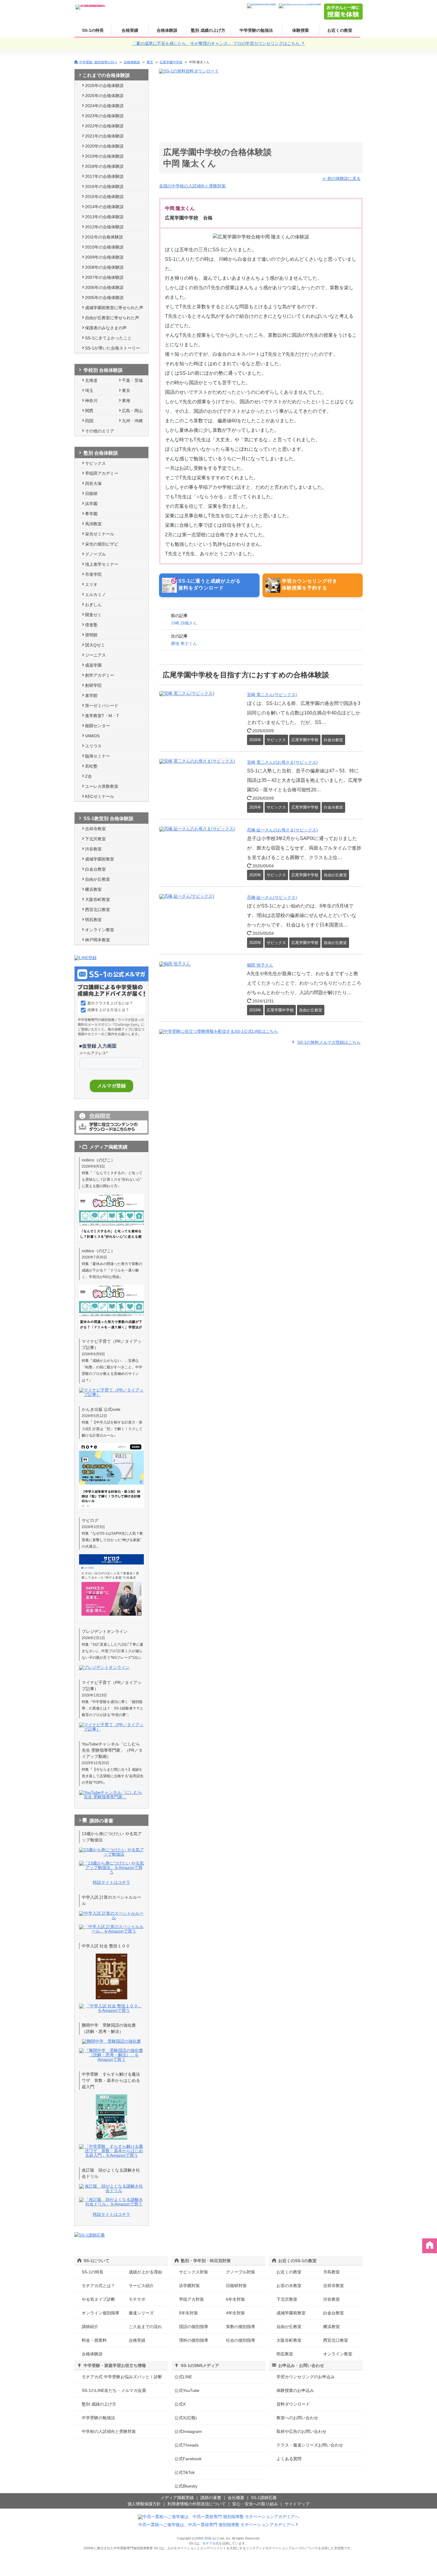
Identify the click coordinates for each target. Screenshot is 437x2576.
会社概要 (236, 2498)
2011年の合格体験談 (104, 237)
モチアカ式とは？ (98, 2286)
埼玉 (89, 390)
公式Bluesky (186, 2486)
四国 (89, 421)
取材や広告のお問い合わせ (301, 2431)
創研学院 (93, 685)
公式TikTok (185, 2472)
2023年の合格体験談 (104, 116)
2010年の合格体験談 (104, 247)
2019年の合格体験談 (104, 156)
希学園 (91, 514)
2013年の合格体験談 (104, 217)
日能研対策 (236, 2286)
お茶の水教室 (289, 2286)
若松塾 (91, 766)
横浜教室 (93, 889)
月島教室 (331, 2272)
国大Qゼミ (95, 645)
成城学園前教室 (100, 859)
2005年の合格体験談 (104, 298)
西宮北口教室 (98, 910)
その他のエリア (100, 431)
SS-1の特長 (93, 30)
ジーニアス (95, 655)
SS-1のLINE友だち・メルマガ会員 (114, 2390)
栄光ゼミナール (100, 534)
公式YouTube (187, 2390)
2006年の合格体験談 (104, 287)
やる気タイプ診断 (98, 2299)
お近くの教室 (340, 30)
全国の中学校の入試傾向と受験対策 (192, 186)
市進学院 (93, 574)
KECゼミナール (100, 796)
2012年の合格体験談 (104, 227)
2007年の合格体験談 (104, 277)
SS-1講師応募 (264, 2498)
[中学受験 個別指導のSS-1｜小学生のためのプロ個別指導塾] (91, 5)
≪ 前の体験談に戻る (341, 178)
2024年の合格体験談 (104, 106)
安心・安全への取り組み (255, 2504)
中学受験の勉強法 (256, 30)
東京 (150, 62)
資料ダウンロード (293, 2404)
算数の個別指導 (240, 2327)
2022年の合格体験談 (104, 126)
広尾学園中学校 (171, 62)
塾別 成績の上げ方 (208, 30)
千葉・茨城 (132, 380)
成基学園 (93, 665)
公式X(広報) (186, 2418)
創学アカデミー (100, 675)
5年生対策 (188, 2313)
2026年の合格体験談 (104, 86)
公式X (180, 2404)
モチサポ (137, 2299)
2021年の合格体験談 (104, 136)
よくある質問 (289, 2459)
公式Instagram (188, 2431)
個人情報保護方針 (144, 2504)
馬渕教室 (93, 524)
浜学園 (91, 504)
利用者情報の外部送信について (197, 2504)
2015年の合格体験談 (104, 197)
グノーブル (95, 554)
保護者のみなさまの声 (106, 328)
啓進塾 (91, 625)
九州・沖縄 (132, 421)
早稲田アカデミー (102, 473)
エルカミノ (95, 594)
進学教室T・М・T (102, 716)
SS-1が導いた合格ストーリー (113, 348)
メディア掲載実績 (177, 2498)
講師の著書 (211, 2498)
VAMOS (92, 736)
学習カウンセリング (306, 2377)
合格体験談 (167, 30)
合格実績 (130, 30)
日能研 (91, 494)
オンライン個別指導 (100, 2313)
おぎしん (93, 605)
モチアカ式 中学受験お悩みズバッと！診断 (122, 2377)
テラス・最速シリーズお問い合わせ (310, 2445)
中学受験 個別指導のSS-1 (98, 62)
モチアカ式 (211, 2543)
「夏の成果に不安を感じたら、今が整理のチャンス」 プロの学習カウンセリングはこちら (216, 43)
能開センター (98, 726)
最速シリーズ (141, 2313)
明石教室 (93, 920)
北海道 (91, 380)
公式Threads (187, 2445)
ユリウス (93, 746)
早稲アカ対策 (191, 2299)
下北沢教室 (95, 839)
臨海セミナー (98, 756)
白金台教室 (95, 869)
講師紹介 (90, 2327)
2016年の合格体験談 (104, 186)
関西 (89, 411)
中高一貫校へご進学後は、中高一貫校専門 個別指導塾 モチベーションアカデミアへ (216, 2525)
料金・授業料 (94, 2340)
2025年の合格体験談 (104, 96)
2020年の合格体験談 (104, 146)
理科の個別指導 (194, 2340)
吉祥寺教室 (95, 829)
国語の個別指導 (194, 2327)
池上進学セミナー (102, 564)
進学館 (91, 695)
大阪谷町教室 (98, 899)
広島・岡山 (132, 411)
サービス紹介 (141, 2286)
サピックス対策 (194, 2272)
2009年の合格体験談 (104, 257)
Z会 (88, 776)
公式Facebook (188, 2459)
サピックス (95, 463)
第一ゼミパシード (102, 706)
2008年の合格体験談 (104, 267)
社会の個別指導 (240, 2340)
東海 (126, 401)
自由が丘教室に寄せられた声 (112, 318)
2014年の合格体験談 (104, 207)
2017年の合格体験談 (104, 176)
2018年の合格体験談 (104, 166)
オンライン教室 (100, 930)
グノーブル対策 (240, 2272)
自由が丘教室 (98, 879)
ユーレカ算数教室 (102, 786)
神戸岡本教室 (98, 940)
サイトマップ (297, 2504)
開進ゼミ (93, 615)
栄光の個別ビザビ (102, 544)
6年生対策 (235, 2299)
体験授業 (301, 30)
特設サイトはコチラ (111, 1882)
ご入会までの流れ (145, 2327)
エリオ (91, 584)
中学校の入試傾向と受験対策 (109, 2431)
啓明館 (91, 635)
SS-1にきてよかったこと (108, 338)
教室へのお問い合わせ (297, 2418)
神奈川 (91, 401)
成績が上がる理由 (145, 2272)
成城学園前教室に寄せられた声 (114, 308)
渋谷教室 (93, 849)
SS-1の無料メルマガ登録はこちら (329, 1042)
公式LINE (183, 2377)
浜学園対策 (189, 2286)
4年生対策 (235, 2313)
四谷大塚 (93, 483)
